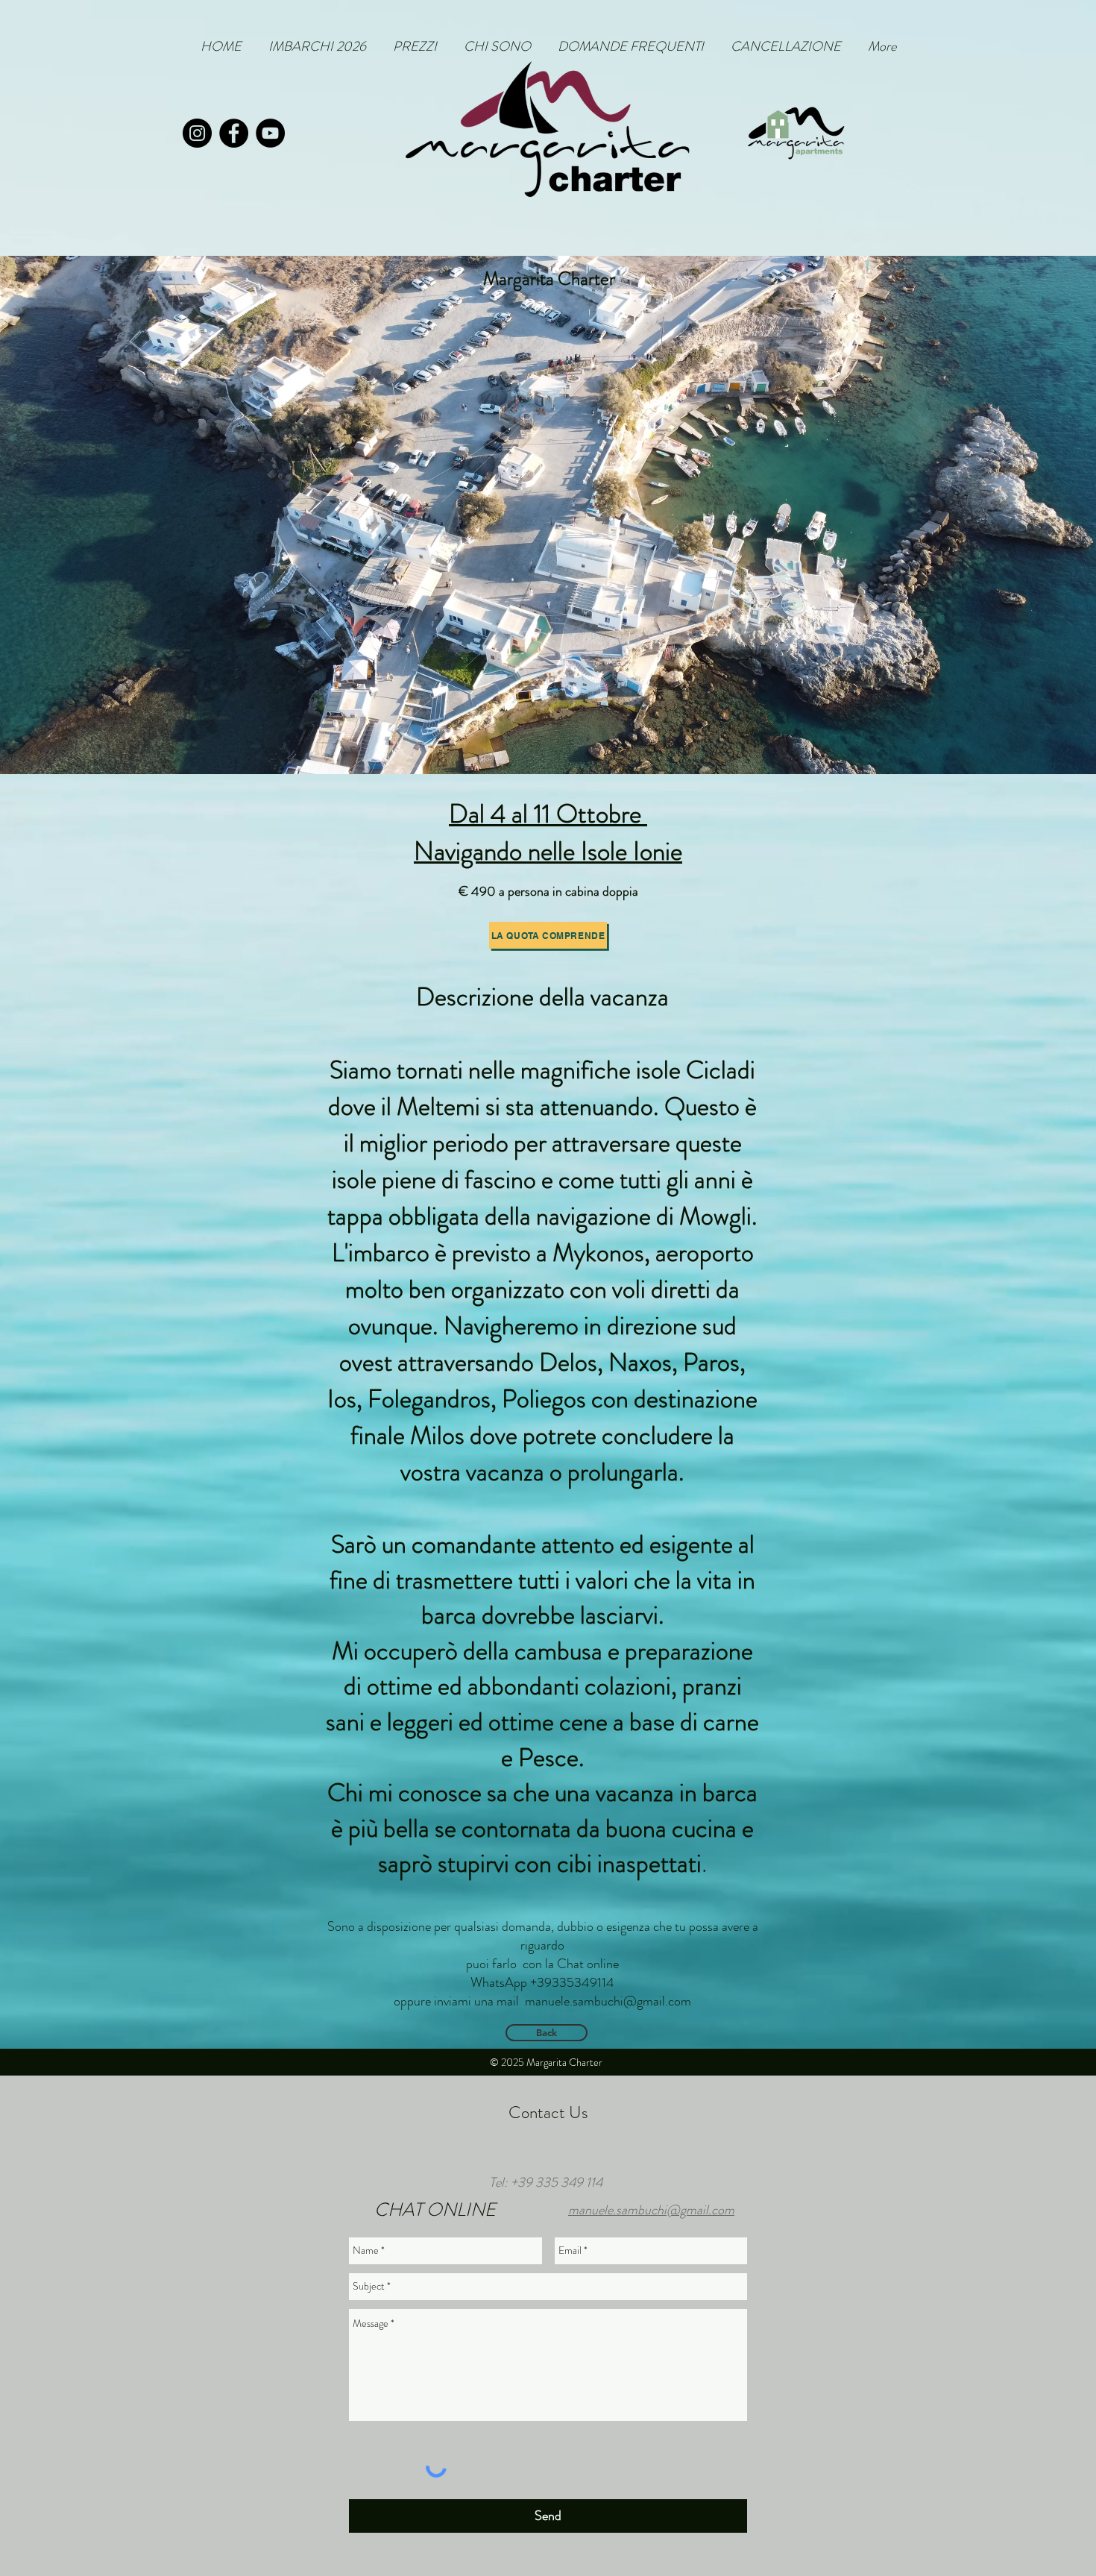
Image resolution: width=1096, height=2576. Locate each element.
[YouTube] (270, 133)
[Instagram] (197, 133)
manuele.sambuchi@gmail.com (608, 2001)
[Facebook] (234, 133)
